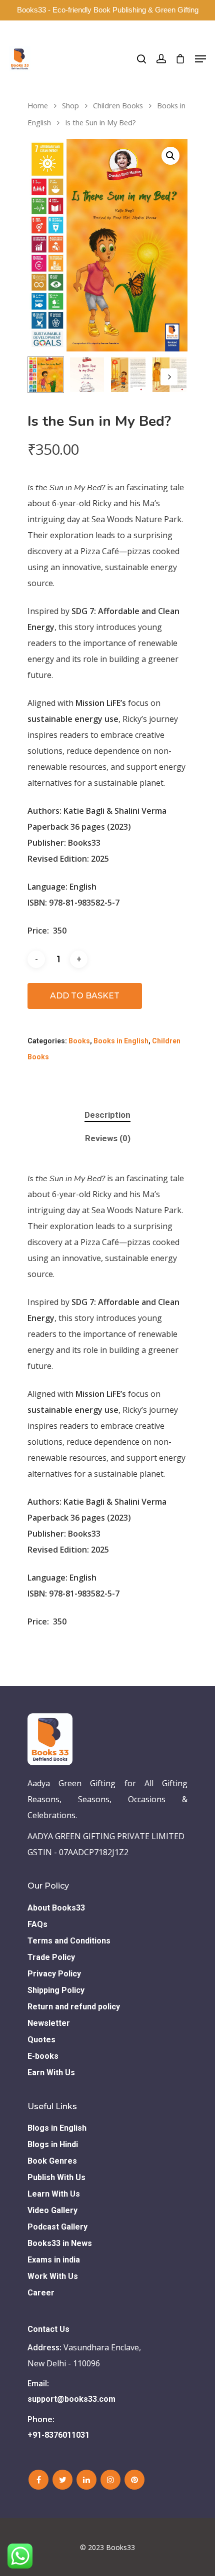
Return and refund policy (74, 2007)
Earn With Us (51, 2073)
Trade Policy (51, 1957)
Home (38, 105)
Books (79, 1041)
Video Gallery (52, 2210)
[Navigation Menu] (200, 59)
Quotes (41, 2040)
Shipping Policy (56, 1990)
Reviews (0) (108, 1138)
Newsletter (49, 2023)
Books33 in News (60, 2243)
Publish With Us (56, 2177)
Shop (70, 105)
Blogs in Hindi (53, 2144)
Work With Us (53, 2276)
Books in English (121, 1041)
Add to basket (85, 996)
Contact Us (48, 2329)
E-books (43, 2056)
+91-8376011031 (58, 2435)
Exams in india (54, 2260)
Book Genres (52, 2161)
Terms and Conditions (69, 1941)
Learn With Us (54, 2194)
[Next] (169, 377)
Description (107, 1115)
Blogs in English (57, 2128)
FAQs (37, 1924)
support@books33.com (71, 2399)
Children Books (118, 105)
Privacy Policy (54, 1974)
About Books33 (56, 1908)
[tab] (107, 1115)
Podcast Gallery (57, 2227)
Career (41, 2293)
